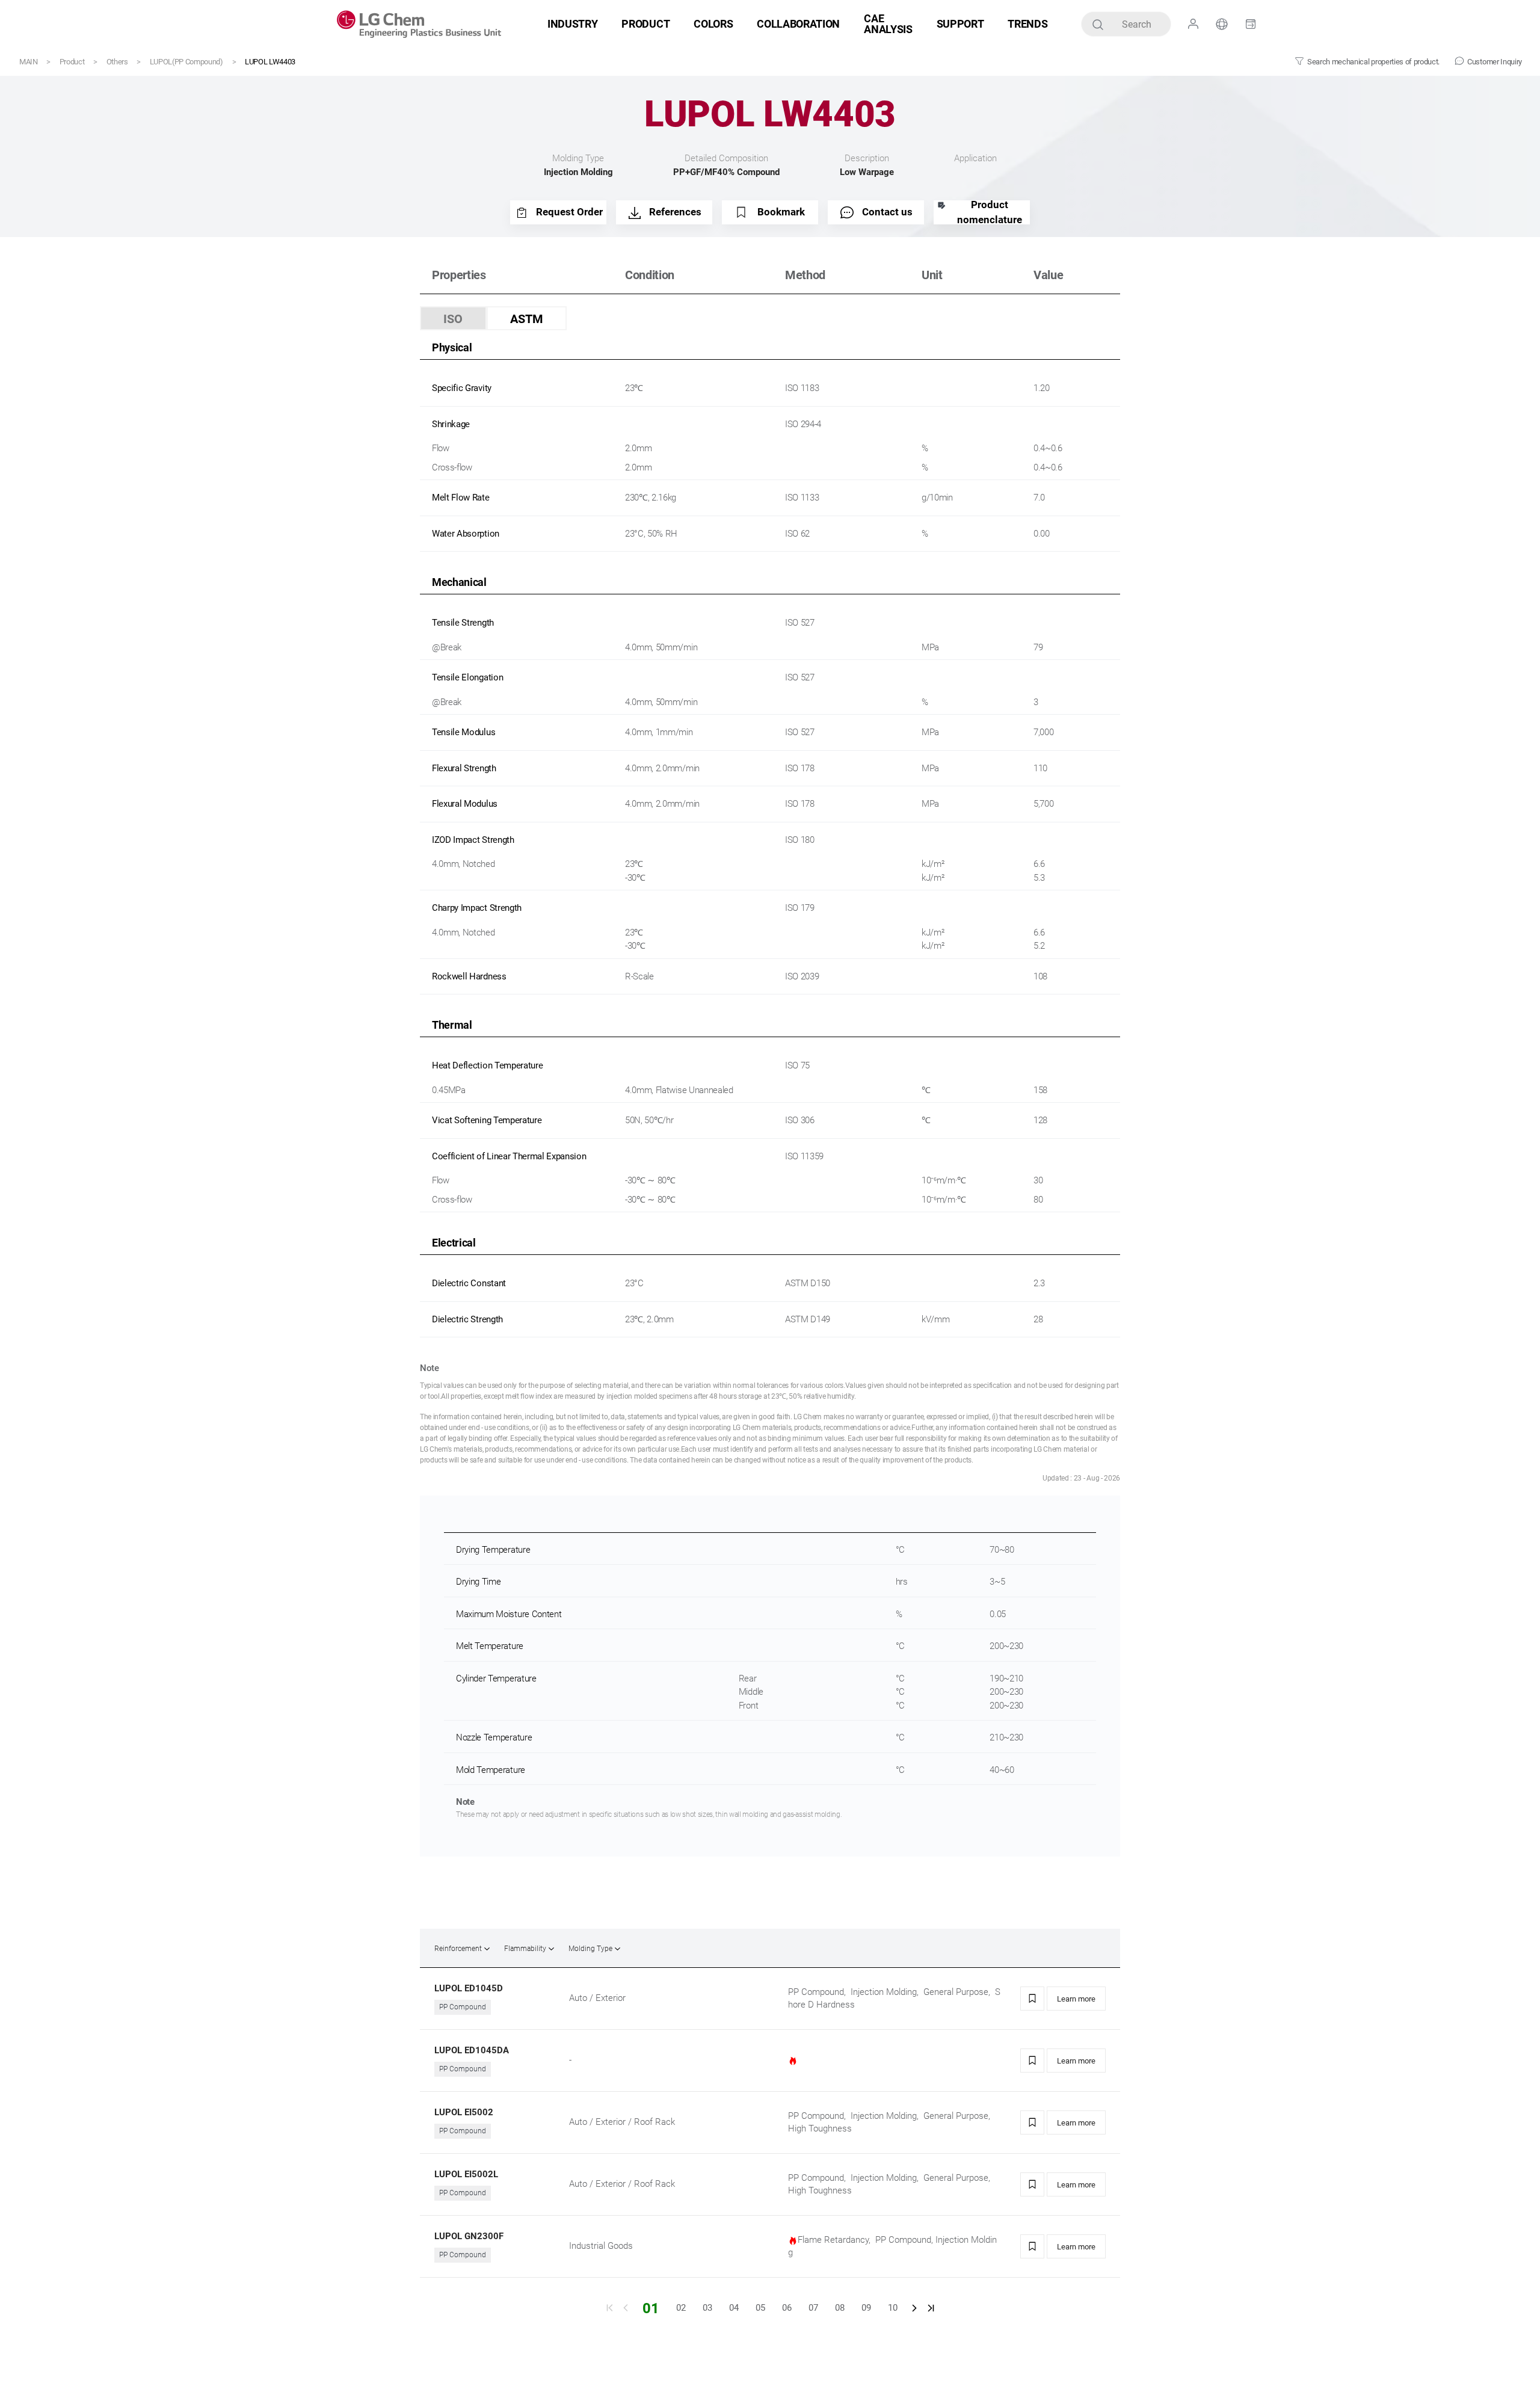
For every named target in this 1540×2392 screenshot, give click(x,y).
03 (707, 2308)
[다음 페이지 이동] (914, 2308)
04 (734, 2308)
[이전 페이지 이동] (626, 2308)
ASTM (527, 319)
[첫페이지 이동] (609, 2308)
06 (787, 2308)
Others (117, 62)
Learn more (1076, 1999)
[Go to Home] (419, 24)
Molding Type (590, 1949)
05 (760, 2308)
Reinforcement (458, 1949)
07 (813, 2308)
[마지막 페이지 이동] (931, 2308)
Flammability (525, 1949)
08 (840, 2308)
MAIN (29, 62)
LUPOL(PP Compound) (186, 62)
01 (651, 2308)
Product (72, 62)
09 (866, 2308)
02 (681, 2308)
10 (893, 2308)
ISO (453, 319)
